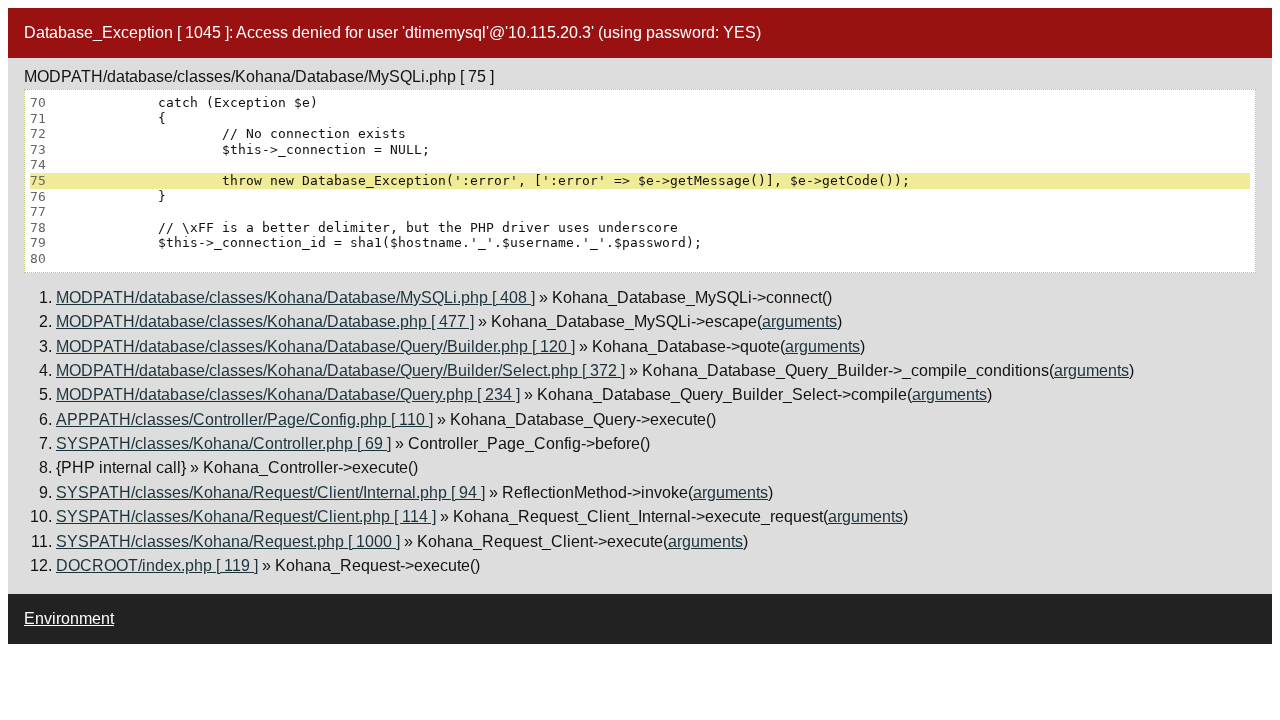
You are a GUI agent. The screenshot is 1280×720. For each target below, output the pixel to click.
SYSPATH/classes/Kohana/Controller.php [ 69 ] (223, 443)
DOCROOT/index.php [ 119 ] (157, 565)
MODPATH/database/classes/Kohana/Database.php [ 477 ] (265, 321)
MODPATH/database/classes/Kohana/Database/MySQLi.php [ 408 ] (295, 297)
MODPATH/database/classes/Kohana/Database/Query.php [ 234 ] (288, 394)
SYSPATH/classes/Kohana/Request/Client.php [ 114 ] (246, 516)
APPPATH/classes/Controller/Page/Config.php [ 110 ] (244, 419)
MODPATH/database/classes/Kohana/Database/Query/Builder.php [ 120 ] (315, 346)
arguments (799, 321)
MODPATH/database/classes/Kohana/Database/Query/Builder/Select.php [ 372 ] (340, 370)
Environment (69, 618)
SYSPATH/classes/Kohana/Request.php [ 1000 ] (228, 541)
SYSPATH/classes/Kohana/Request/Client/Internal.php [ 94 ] (270, 492)
